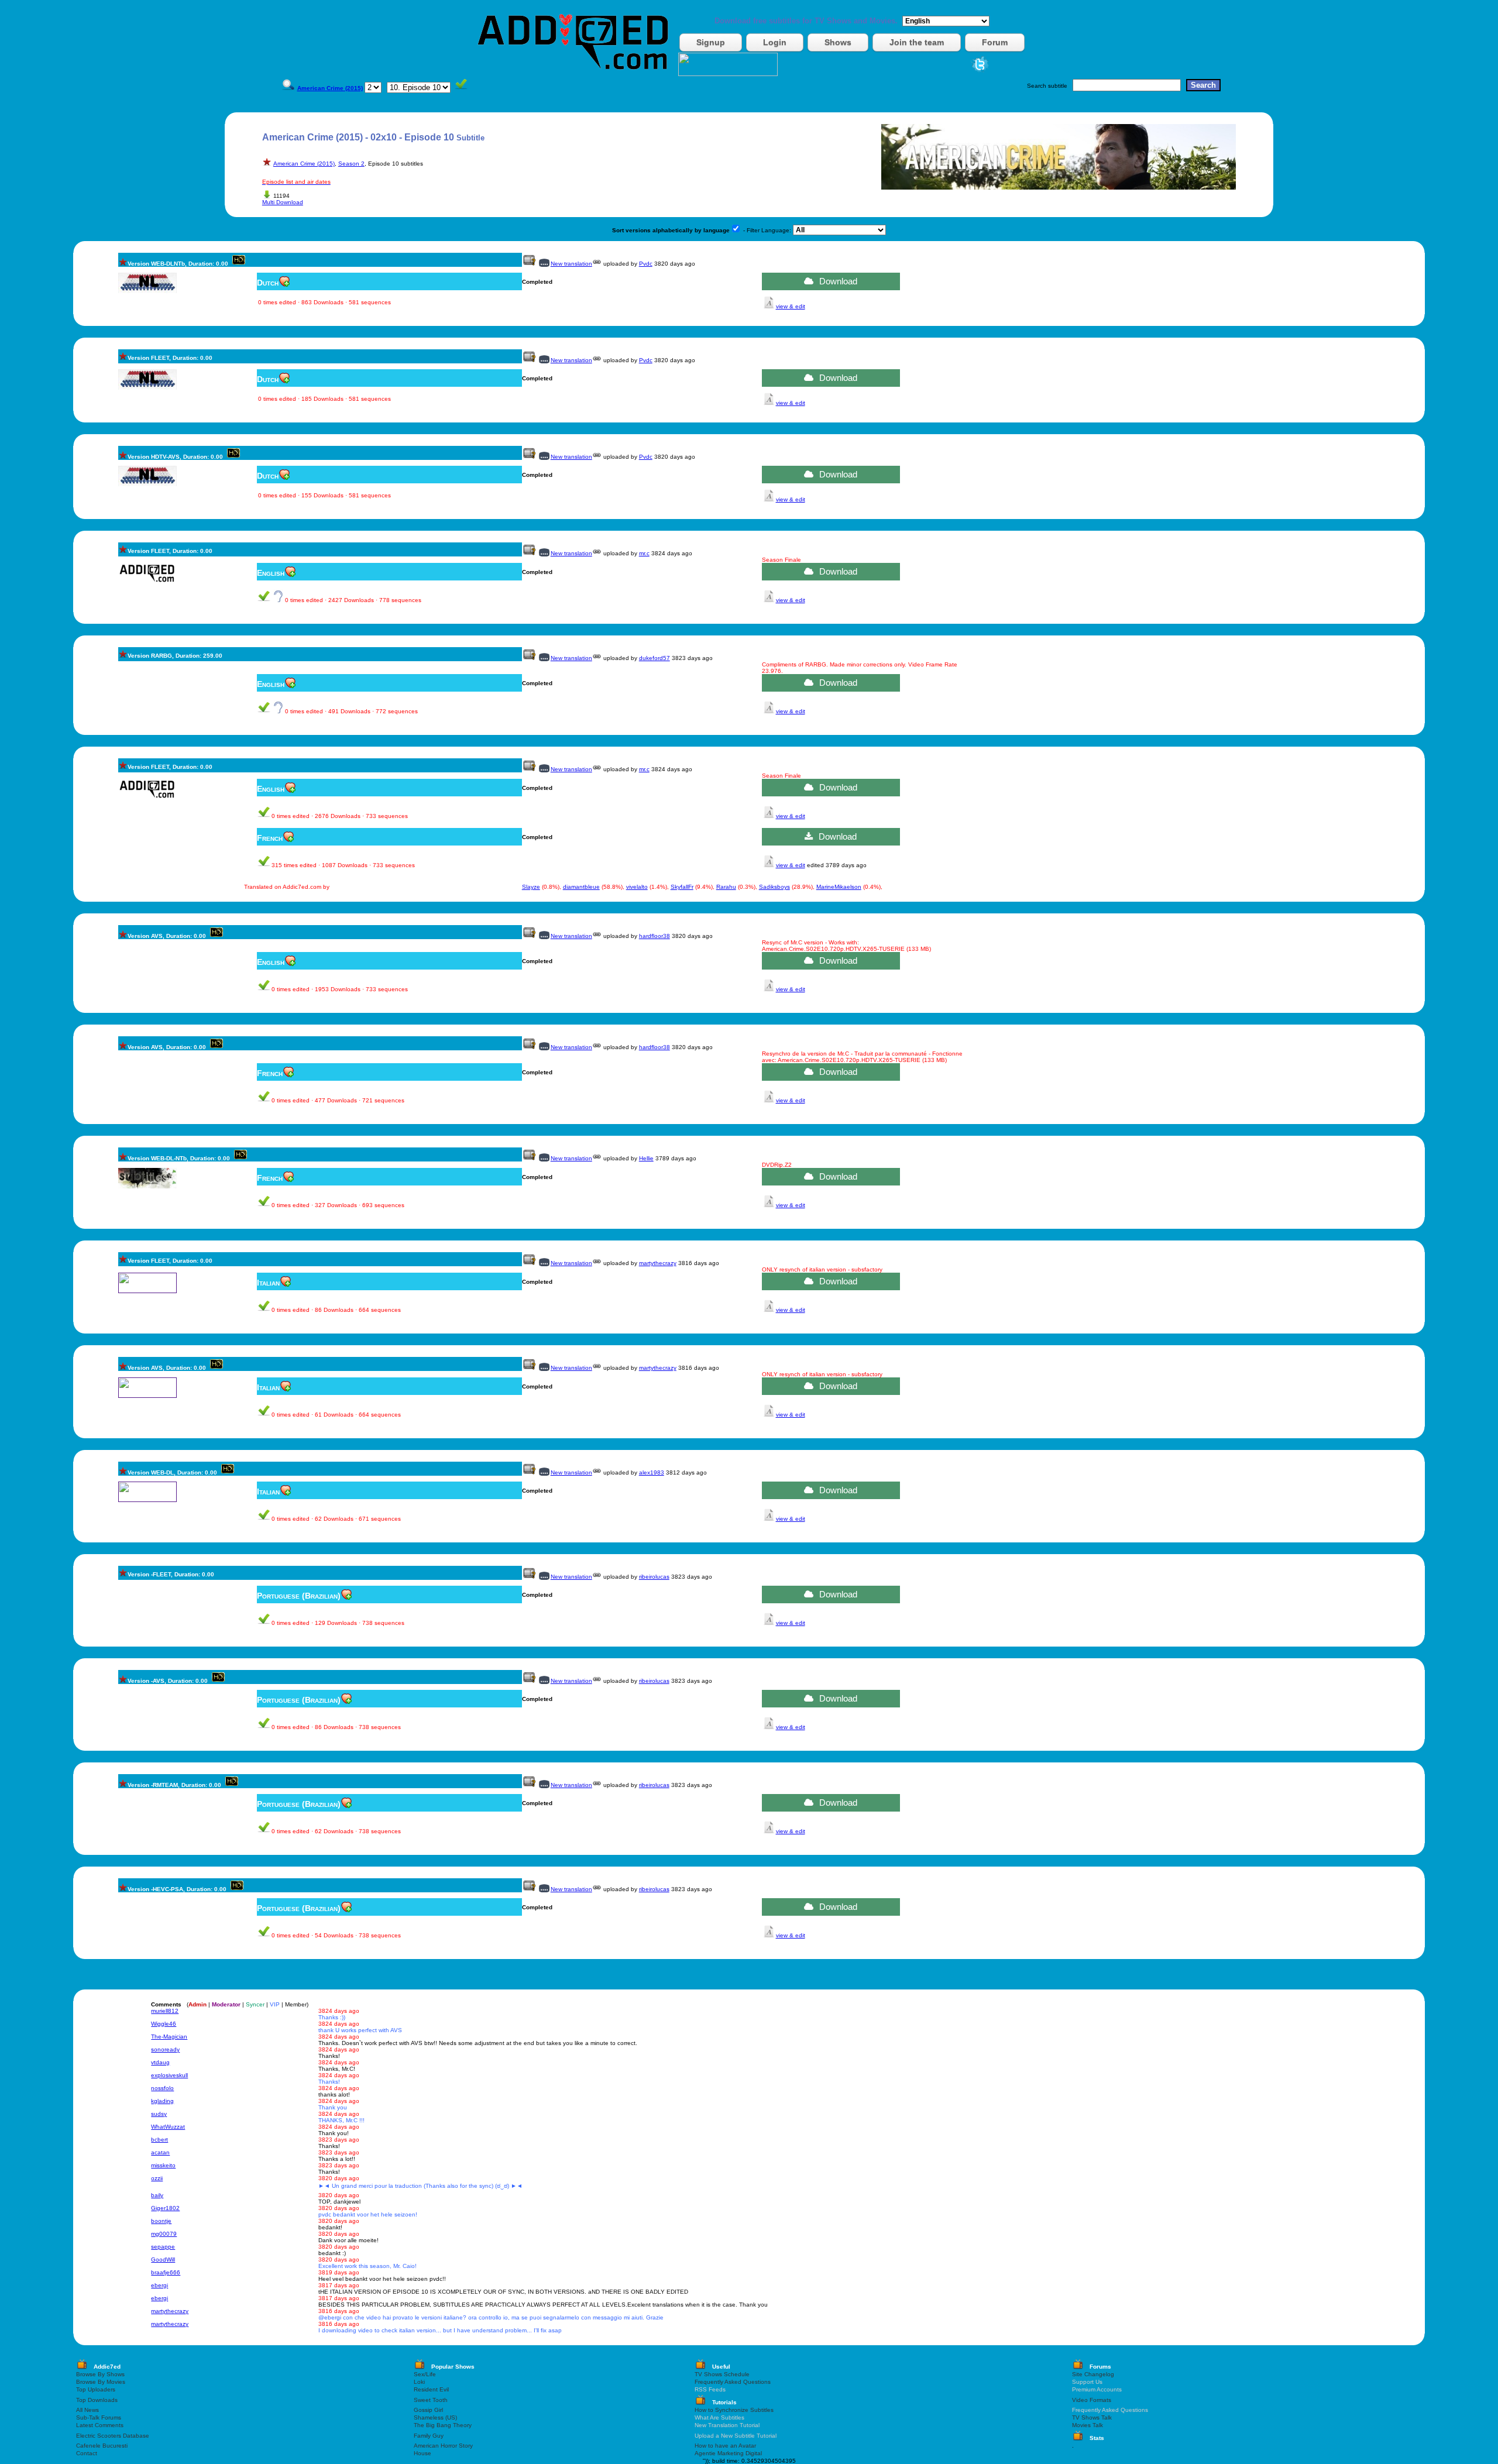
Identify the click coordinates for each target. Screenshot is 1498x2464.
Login (775, 42)
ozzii (157, 2178)
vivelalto (637, 887)
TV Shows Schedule (722, 2374)
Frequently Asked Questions (733, 2382)
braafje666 (166, 2272)
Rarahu (726, 887)
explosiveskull (169, 2075)
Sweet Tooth (431, 2400)
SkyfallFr (682, 887)
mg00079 (164, 2234)
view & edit (791, 306)
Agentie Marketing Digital (728, 2453)
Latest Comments (100, 2425)
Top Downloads (97, 2400)
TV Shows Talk (1092, 2417)
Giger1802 (165, 2208)
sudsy (159, 2114)
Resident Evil (431, 2389)
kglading (162, 2101)
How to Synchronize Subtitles (734, 2410)
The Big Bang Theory (443, 2425)
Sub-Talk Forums (99, 2417)
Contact (87, 2453)
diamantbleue (581, 887)
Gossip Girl (428, 2410)
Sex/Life (425, 2374)
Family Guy (429, 2436)
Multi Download (283, 202)
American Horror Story (443, 2446)
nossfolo (162, 2088)
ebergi (159, 2285)
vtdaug (160, 2062)
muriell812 (165, 2011)
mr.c (644, 553)
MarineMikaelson (839, 887)
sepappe (163, 2247)
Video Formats (1092, 2400)
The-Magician (169, 2037)
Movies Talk (1088, 2425)
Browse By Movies (101, 2382)
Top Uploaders (96, 2389)
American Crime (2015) (304, 164)
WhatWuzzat (168, 2127)
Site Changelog (1093, 2374)
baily (157, 2195)
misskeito (163, 2165)
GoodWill (163, 2259)
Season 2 (351, 164)
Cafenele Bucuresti (102, 2446)
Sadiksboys (774, 887)
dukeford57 (654, 658)
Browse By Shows (100, 2374)
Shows (838, 42)
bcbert (159, 2140)
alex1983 (652, 1472)
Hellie (646, 1158)
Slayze (531, 887)
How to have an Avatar (725, 2446)
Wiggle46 (164, 2024)
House (422, 2453)
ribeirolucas (654, 1577)
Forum (995, 42)
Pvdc (646, 264)
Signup (711, 42)
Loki (419, 2382)
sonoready (165, 2049)
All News (87, 2410)
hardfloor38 (654, 936)
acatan (160, 2152)
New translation (571, 264)
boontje (161, 2221)
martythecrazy (658, 1263)
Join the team (917, 42)
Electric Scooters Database (113, 2436)
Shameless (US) (435, 2417)
